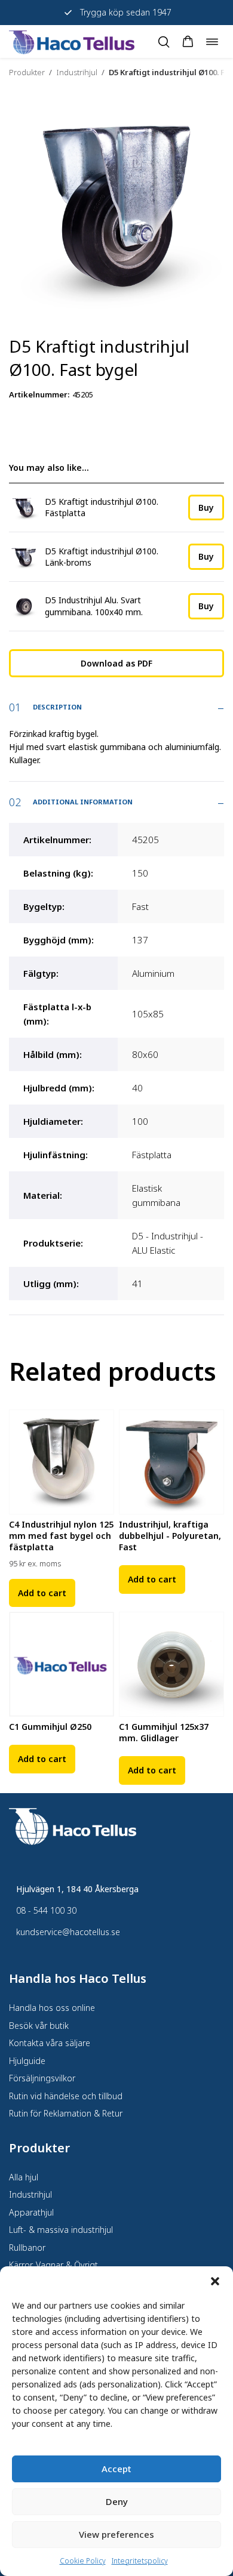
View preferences (116, 2534)
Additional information (83, 802)
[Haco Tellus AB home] (72, 41)
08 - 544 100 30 (46, 1910)
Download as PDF (116, 663)
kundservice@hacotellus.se (68, 1932)
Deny (117, 2501)
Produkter (27, 72)
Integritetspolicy (140, 2561)
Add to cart (42, 1593)
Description (57, 707)
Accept (116, 2469)
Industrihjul (77, 72)
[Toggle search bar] (164, 42)
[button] (215, 2281)
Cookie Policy (83, 2561)
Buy (206, 508)
